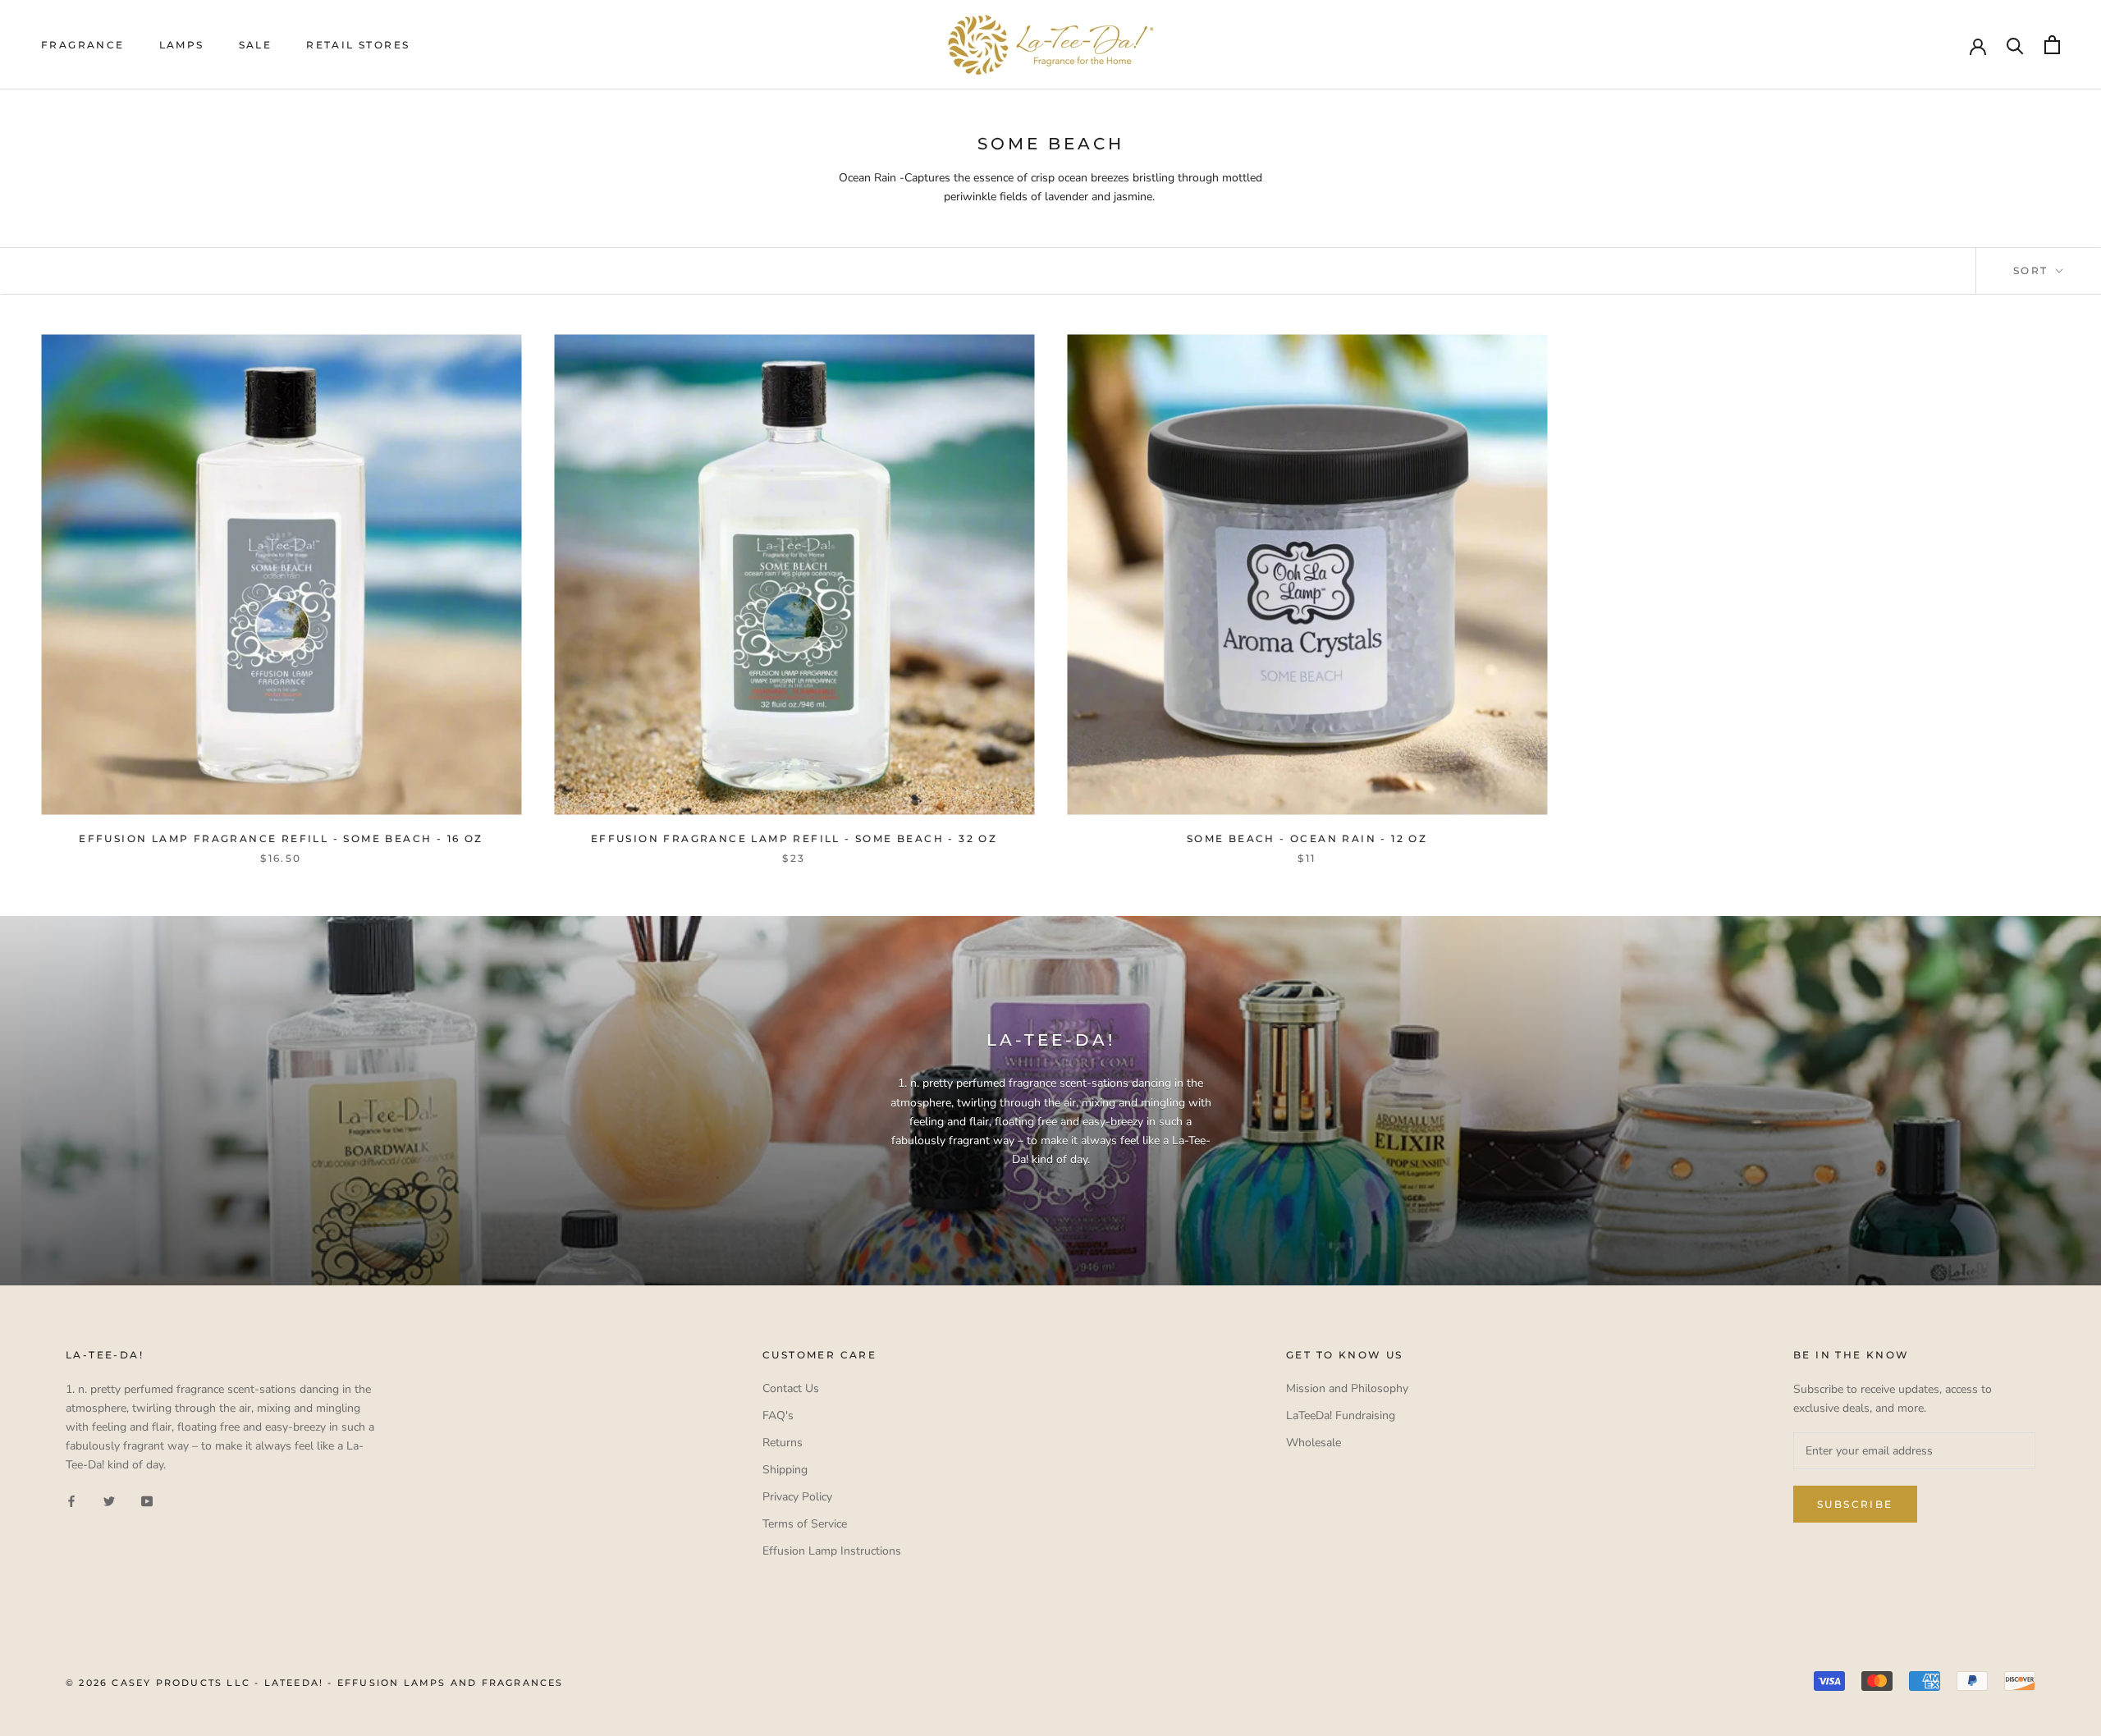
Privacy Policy (797, 1497)
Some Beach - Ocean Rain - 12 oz (1307, 838)
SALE (256, 45)
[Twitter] (109, 1500)
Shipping (785, 1470)
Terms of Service (805, 1524)
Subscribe (1855, 1504)
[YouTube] (147, 1500)
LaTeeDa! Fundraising (1341, 1415)
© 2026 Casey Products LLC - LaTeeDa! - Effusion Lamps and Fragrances (315, 1683)
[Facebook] (71, 1500)
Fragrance (83, 45)
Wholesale (1314, 1443)
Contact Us (791, 1388)
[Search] (2015, 45)
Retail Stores (358, 45)
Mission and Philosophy (1347, 1388)
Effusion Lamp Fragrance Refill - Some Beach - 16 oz (281, 838)
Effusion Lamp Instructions (832, 1551)
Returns (783, 1443)
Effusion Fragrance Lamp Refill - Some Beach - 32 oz (794, 838)
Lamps (182, 45)
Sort (2033, 270)
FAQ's (778, 1415)
